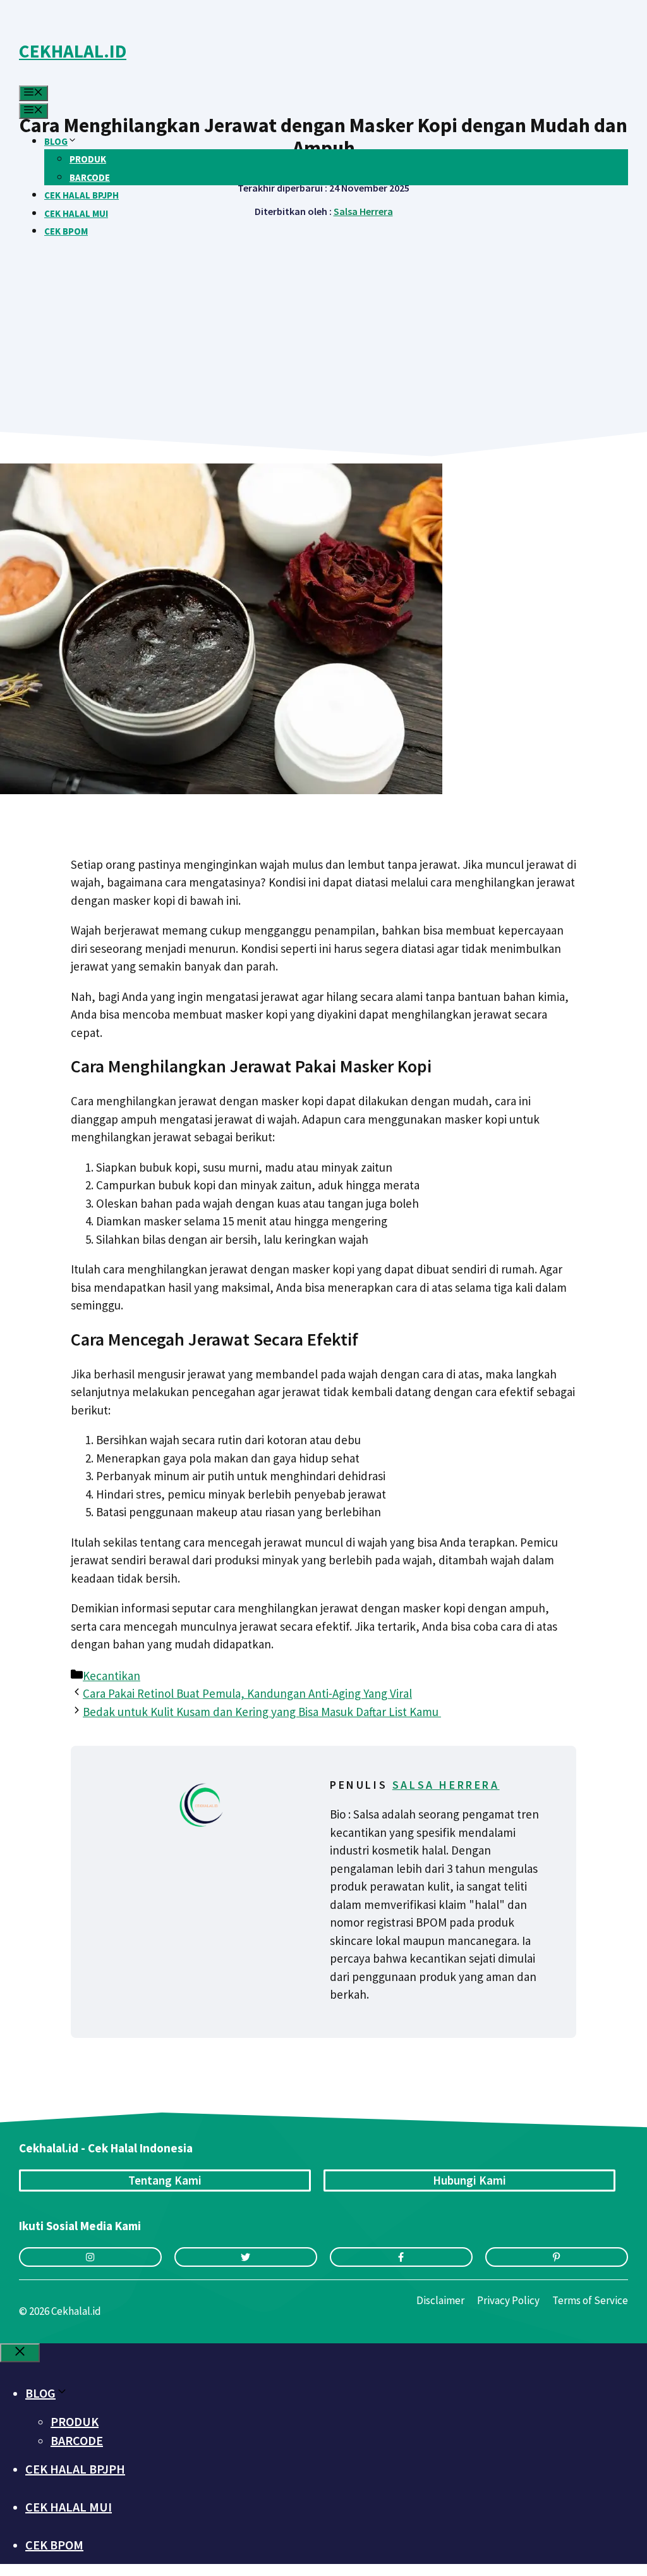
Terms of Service (590, 2300)
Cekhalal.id (73, 51)
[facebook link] (401, 2257)
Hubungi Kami (469, 2180)
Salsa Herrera (446, 1785)
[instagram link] (90, 2257)
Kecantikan (112, 1676)
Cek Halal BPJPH (82, 195)
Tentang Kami (165, 2180)
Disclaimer (440, 2300)
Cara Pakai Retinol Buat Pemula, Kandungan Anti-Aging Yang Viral (247, 1693)
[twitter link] (246, 2257)
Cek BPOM (66, 231)
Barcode (90, 177)
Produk (88, 159)
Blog (56, 141)
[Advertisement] (323, 311)
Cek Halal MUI (76, 213)
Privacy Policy (508, 2300)
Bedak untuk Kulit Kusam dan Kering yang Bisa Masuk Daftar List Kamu (262, 1712)
